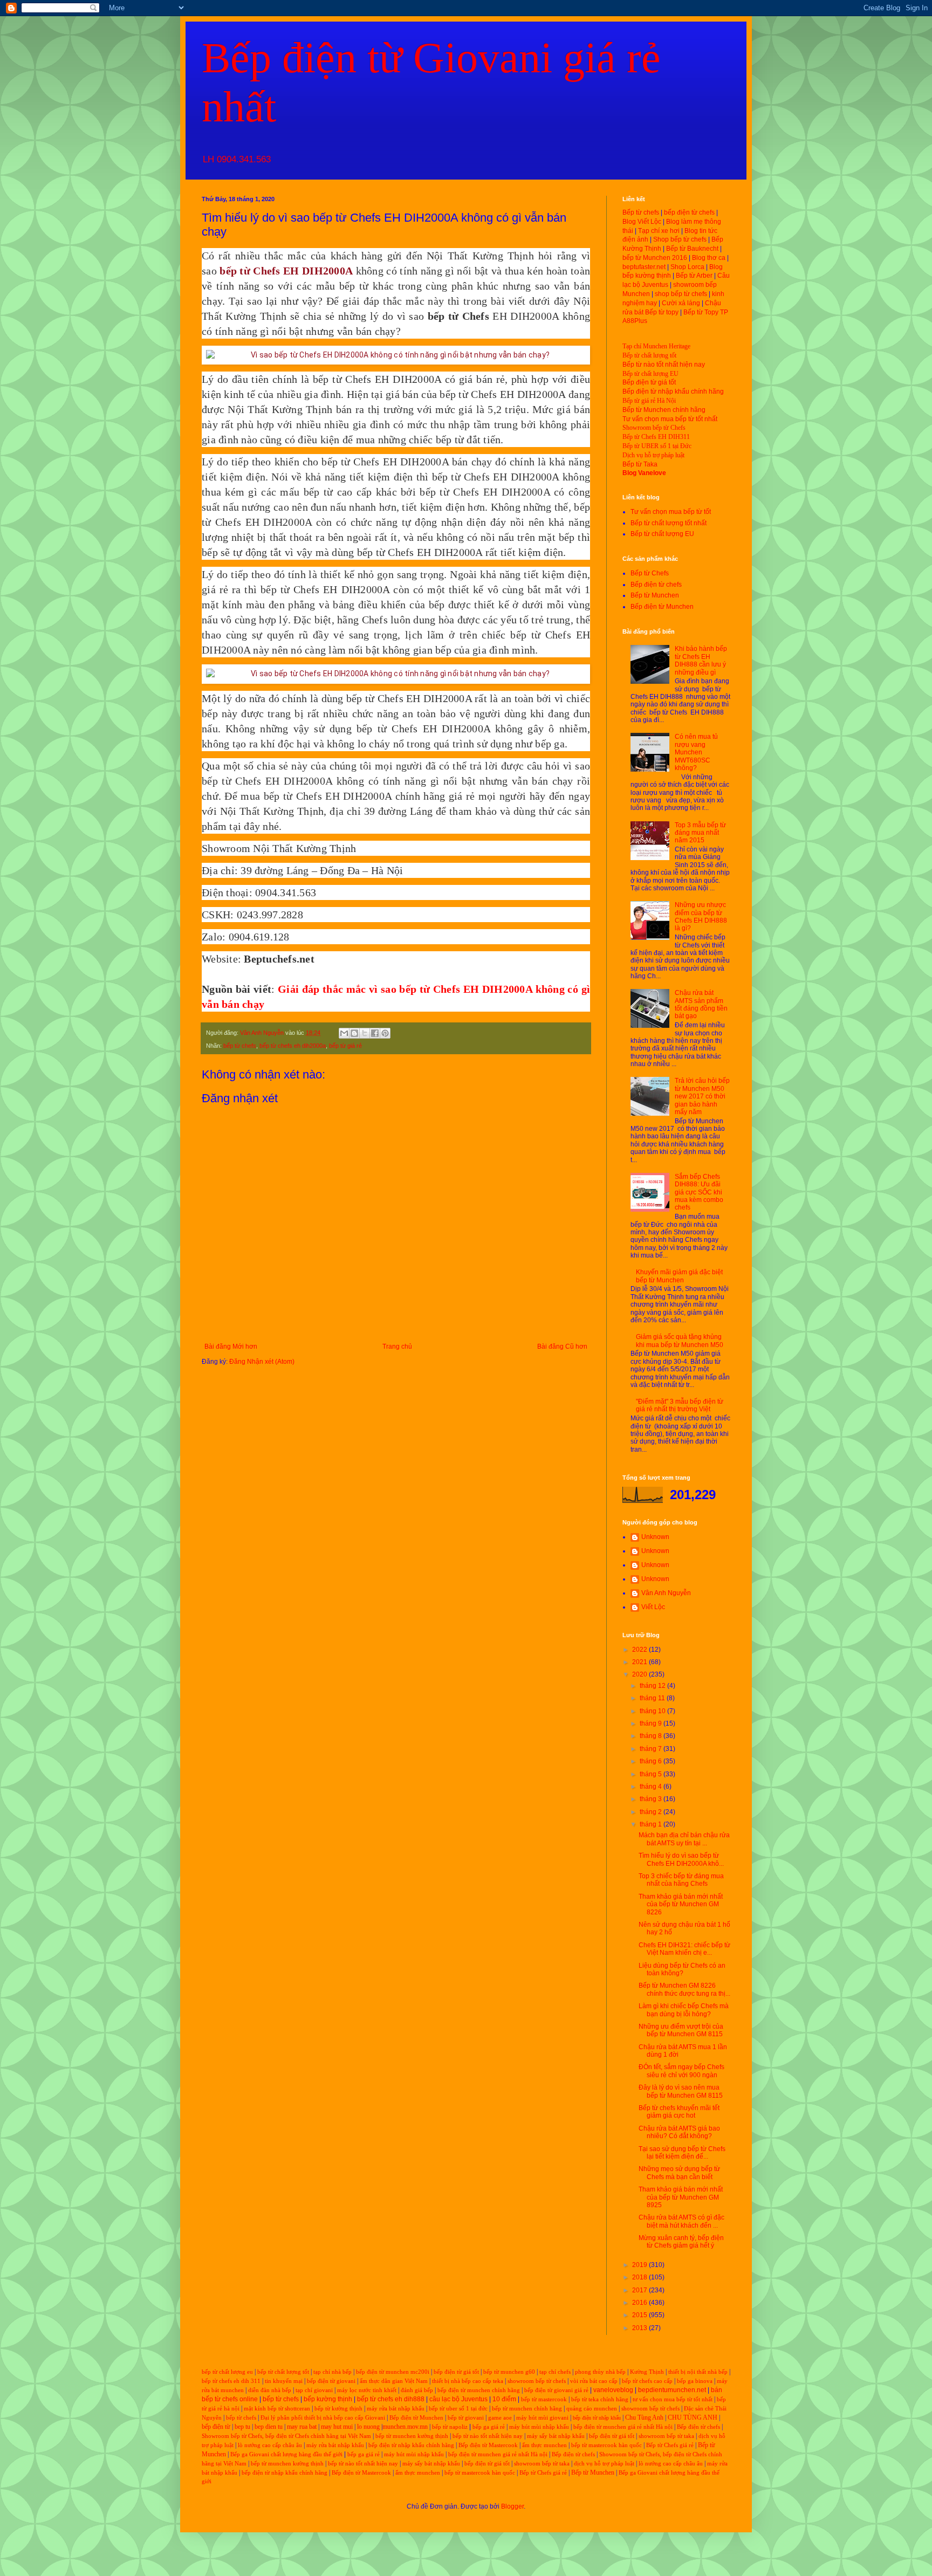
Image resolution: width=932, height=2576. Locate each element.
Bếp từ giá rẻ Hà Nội (649, 401)
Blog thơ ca (709, 258)
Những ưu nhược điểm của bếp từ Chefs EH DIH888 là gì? (701, 916)
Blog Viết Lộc (642, 222)
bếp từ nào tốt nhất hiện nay (488, 2436)
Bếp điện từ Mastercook (488, 2445)
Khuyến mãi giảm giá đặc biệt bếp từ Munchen (679, 1276)
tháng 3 (652, 1799)
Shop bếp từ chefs (680, 239)
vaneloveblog (613, 2390)
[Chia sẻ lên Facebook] (375, 1033)
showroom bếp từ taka (666, 2436)
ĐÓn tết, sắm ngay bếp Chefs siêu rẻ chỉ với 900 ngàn (681, 2071)
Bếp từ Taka (640, 464)
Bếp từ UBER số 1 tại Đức (657, 446)
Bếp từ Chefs (650, 573)
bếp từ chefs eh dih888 (391, 2399)
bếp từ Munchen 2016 (655, 258)
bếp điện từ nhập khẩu (597, 2418)
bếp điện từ (216, 2427)
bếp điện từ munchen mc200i (393, 2372)
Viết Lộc (653, 1607)
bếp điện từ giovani (331, 2381)
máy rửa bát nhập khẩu (395, 2409)
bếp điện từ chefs (689, 212)
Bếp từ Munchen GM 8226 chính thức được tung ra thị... (684, 1989)
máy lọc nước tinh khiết (367, 2390)
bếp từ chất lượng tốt (283, 2372)
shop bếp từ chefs (681, 294)
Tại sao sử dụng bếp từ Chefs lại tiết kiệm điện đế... (682, 2153)
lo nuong (368, 2427)
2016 (640, 2303)
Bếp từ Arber (694, 276)
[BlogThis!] (354, 1033)
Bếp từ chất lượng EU (650, 374)
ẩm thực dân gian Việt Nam (394, 2381)
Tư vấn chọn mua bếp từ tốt (671, 512)
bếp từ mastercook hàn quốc (607, 2445)
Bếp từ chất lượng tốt (649, 355)
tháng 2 (652, 1812)
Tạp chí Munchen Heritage (656, 346)
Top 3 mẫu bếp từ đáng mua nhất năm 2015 (700, 833)
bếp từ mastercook (544, 2399)
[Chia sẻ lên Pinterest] (385, 1033)
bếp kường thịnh (328, 2399)
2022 (640, 1650)
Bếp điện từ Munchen (662, 607)
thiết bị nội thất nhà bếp (698, 2372)
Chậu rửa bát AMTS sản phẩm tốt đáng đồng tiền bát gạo (701, 1004)
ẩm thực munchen (544, 2445)
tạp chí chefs (555, 2372)
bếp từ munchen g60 (509, 2372)
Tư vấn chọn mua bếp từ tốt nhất (670, 419)
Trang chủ (397, 1347)
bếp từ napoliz (450, 2427)
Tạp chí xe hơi (659, 231)
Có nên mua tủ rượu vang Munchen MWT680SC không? (696, 752)
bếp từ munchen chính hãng (527, 2409)
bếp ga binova (695, 2381)
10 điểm (504, 2399)
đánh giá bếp (417, 2390)
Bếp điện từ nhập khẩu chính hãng (673, 391)
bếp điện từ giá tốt (456, 2372)
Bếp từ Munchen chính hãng (664, 410)
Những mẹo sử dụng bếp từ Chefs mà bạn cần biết (679, 2173)
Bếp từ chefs (641, 212)
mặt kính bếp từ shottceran (277, 2409)
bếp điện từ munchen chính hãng (479, 2390)
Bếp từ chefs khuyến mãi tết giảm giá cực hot (679, 2112)
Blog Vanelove (644, 473)
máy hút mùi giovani (542, 2418)
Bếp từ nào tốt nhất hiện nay (664, 365)
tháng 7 (652, 1749)
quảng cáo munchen (592, 2409)
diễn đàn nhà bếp (270, 2390)
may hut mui (337, 2427)
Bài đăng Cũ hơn (562, 1347)
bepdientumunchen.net (672, 2390)
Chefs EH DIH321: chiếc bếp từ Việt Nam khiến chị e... (684, 1949)
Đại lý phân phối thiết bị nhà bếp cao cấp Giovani (323, 2418)
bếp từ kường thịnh (338, 2409)
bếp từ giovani (466, 2418)
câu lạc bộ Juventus (458, 2399)
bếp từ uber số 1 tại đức (458, 2409)
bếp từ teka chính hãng (600, 2399)
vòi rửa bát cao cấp (594, 2381)
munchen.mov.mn (405, 2427)
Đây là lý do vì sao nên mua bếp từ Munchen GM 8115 (681, 2091)
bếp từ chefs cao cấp (647, 2381)
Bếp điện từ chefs (656, 585)
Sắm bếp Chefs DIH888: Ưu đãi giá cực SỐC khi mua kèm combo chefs (699, 1192)
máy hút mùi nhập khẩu (539, 2427)
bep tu (242, 2427)
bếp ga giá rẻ (489, 2427)
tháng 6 (652, 1761)
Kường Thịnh (647, 2372)
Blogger (512, 2506)
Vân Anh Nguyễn (666, 1593)
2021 (640, 1662)
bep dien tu (269, 2427)
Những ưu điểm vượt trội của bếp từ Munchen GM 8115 (681, 2030)
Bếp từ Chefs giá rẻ (670, 2445)
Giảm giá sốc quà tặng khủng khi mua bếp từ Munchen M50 (680, 1341)
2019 (640, 2265)
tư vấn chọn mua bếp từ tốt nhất (673, 2399)
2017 (640, 2290)
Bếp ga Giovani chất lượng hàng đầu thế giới (286, 2454)
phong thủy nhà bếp (600, 2372)
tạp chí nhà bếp (333, 2372)
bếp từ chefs (240, 1046)
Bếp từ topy (662, 312)
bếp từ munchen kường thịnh (412, 2436)
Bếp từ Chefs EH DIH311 (656, 437)
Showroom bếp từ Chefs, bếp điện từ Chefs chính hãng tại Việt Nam (286, 2436)
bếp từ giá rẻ (345, 1046)
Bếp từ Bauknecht (692, 249)
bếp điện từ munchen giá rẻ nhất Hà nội (624, 2427)
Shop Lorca (687, 267)
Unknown (655, 1537)
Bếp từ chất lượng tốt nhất (669, 523)
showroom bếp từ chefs (537, 2381)
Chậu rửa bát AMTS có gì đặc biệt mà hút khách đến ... (681, 2221)
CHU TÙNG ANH (693, 2417)
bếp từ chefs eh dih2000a (293, 1046)
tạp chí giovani (314, 2390)
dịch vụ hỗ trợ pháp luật (604, 2464)
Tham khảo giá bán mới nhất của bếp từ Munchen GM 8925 (681, 2197)
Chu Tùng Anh (644, 2417)
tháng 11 (653, 1698)
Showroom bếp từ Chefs (654, 428)
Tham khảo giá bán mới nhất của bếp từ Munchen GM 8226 (681, 1904)
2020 (640, 1674)
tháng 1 (652, 1824)
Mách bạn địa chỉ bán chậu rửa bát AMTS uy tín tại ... (684, 1839)
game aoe (500, 2418)
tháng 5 (652, 1774)
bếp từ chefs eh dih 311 (231, 2381)
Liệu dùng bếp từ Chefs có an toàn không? (682, 1969)
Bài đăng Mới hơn (231, 1347)
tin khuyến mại (284, 2381)
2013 (640, 2328)
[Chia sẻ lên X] (365, 1033)
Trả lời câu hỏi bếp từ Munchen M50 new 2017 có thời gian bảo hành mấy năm (702, 1096)
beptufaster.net (644, 267)
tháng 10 (653, 1711)
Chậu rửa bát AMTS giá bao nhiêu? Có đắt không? (679, 2132)
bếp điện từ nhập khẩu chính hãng (411, 2445)
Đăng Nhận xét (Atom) (262, 1362)
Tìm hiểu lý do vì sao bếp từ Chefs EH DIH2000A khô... (681, 1859)
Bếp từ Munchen (655, 595)
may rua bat (302, 2427)
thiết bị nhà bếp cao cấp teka (468, 2381)
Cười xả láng (681, 303)
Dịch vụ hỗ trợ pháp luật (653, 455)
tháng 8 (652, 1736)
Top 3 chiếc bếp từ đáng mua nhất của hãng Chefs (681, 1880)
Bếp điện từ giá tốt (649, 382)
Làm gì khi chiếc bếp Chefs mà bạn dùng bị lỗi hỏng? (684, 2010)
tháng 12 (653, 1686)
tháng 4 (652, 1787)
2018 (640, 2277)
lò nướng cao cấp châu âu (270, 2445)
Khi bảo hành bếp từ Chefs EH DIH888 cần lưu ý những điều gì (701, 660)
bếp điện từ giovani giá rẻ (556, 2390)
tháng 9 (652, 1723)
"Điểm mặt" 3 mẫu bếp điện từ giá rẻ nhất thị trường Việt (680, 1405)
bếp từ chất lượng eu (227, 2372)
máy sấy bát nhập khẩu (556, 2436)
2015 (640, 2315)
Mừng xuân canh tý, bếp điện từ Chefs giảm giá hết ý (681, 2242)
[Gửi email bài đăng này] (344, 1033)
